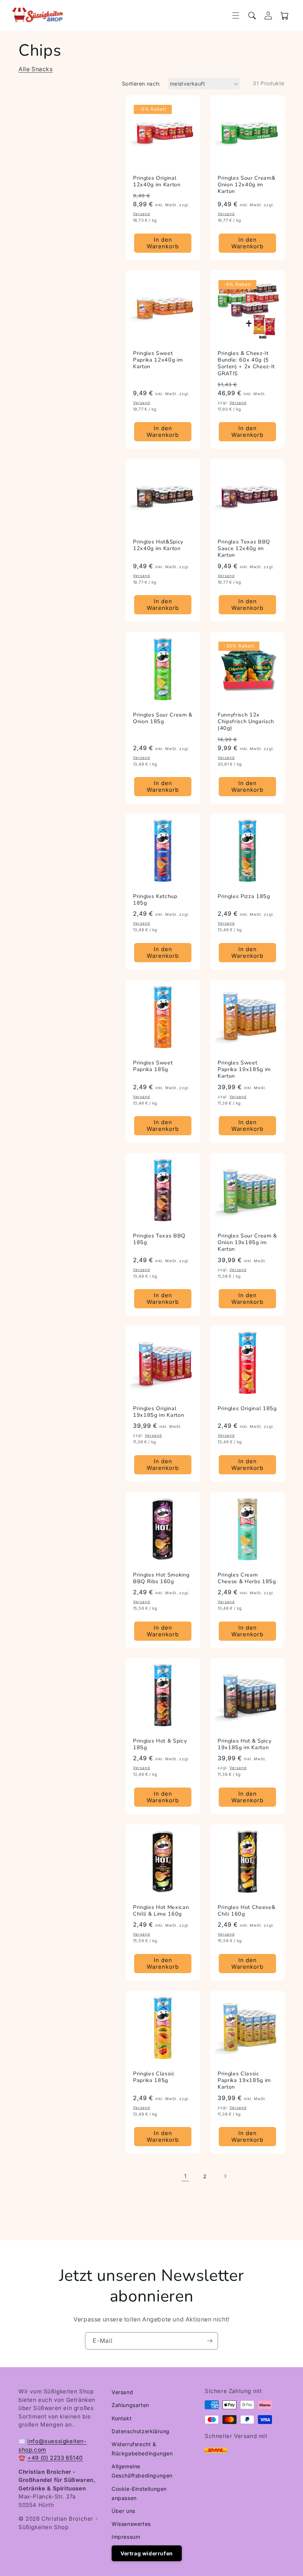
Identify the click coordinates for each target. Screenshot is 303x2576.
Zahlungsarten (130, 2405)
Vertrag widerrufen (147, 2553)
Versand (122, 2392)
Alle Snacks (36, 69)
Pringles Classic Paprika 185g (154, 2077)
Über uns (123, 2511)
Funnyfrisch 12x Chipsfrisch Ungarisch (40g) (246, 722)
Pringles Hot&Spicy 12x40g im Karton (158, 545)
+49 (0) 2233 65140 (55, 2458)
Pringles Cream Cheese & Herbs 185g (247, 1578)
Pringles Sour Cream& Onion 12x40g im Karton (246, 185)
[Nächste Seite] (225, 2176)
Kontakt (122, 2418)
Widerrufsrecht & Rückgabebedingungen (142, 2449)
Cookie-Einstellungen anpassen (139, 2493)
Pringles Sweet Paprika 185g (153, 1066)
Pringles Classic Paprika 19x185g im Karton (244, 2081)
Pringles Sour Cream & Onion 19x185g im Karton (247, 1243)
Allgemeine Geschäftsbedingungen (142, 2471)
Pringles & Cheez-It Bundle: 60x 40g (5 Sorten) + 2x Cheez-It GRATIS (246, 364)
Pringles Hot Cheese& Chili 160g (246, 1911)
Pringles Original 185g (247, 1409)
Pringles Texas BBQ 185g (159, 1239)
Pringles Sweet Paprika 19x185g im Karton (244, 1070)
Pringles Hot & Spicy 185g (160, 1744)
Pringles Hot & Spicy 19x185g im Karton (244, 1744)
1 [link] (185, 2176)
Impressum (126, 2537)
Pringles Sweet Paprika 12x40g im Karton (158, 360)
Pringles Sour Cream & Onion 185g (163, 718)
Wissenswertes (131, 2524)
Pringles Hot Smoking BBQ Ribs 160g (161, 1578)
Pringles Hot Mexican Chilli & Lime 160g (161, 1911)
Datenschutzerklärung (141, 2431)
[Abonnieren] (210, 2341)
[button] (236, 15)
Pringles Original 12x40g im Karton (157, 182)
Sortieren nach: (141, 84)
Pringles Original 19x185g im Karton (159, 1412)
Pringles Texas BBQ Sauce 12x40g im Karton (244, 549)
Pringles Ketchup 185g (155, 900)
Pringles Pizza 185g (244, 897)
